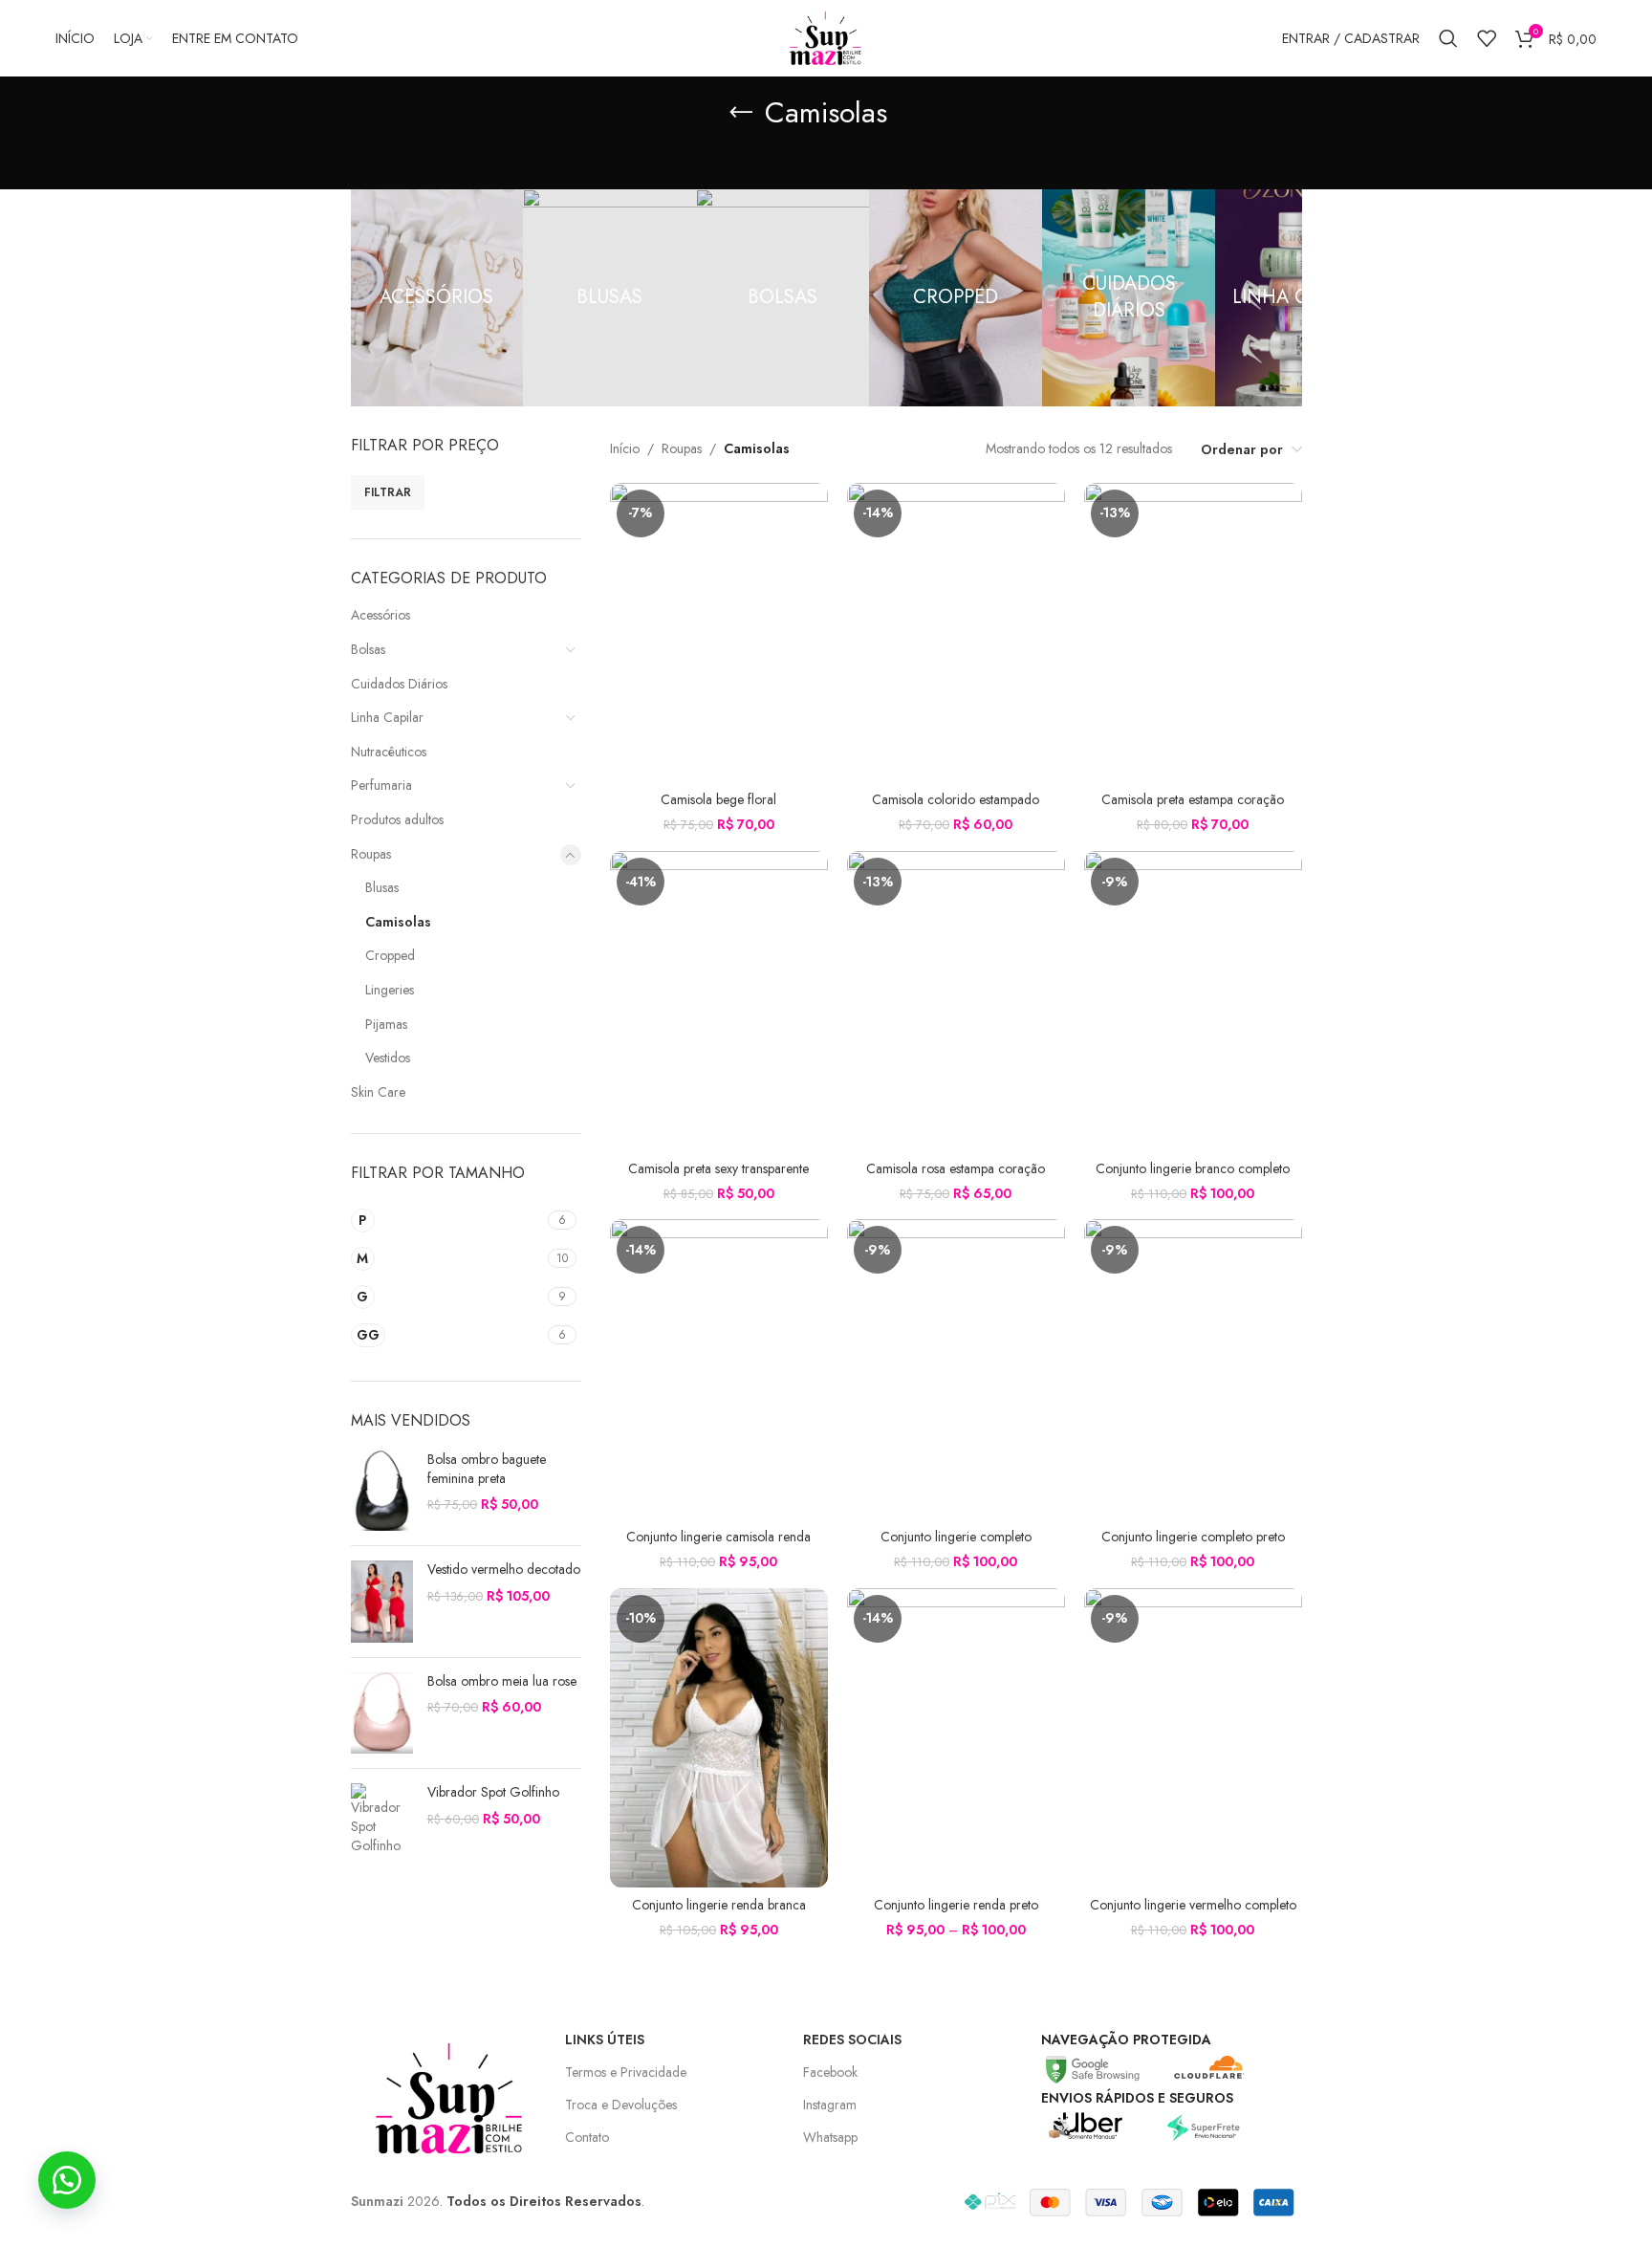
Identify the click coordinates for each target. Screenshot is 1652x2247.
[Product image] (719, 633)
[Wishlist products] (1487, 38)
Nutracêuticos (389, 752)
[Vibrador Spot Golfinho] (382, 1819)
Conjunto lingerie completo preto (1193, 1537)
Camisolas (398, 922)
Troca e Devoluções (621, 2105)
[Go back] (741, 113)
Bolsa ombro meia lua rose (502, 1681)
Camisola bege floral (718, 799)
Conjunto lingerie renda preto (956, 1905)
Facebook (830, 2072)
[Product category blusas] (609, 298)
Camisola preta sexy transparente (718, 1168)
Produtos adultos (397, 819)
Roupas (371, 854)
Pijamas (386, 1024)
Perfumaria (381, 785)
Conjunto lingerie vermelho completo (1193, 1905)
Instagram (830, 2105)
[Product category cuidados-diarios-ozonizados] (1129, 298)
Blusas (382, 887)
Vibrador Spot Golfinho (493, 1792)
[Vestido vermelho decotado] (382, 1601)
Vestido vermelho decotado (504, 1570)
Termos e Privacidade (626, 2072)
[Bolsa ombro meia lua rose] (382, 1713)
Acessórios (380, 615)
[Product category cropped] (956, 298)
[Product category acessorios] (437, 298)
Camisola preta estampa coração (1193, 799)
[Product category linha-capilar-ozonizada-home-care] (1302, 298)
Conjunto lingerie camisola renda (718, 1537)
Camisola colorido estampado (956, 799)
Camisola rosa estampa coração (956, 1168)
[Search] (1448, 38)
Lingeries (390, 990)
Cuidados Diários (399, 684)
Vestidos (388, 1058)
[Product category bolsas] (783, 298)
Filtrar (388, 492)
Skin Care (378, 1092)
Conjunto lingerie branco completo (1193, 1168)
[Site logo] (826, 36)
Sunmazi (377, 2201)
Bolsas (368, 649)
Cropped (390, 955)
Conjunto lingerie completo (956, 1537)
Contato (587, 2137)
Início (625, 448)
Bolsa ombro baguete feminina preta (487, 1469)
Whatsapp (830, 2137)
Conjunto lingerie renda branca (719, 1905)
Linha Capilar (387, 717)
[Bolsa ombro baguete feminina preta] (382, 1491)
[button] (67, 2180)
